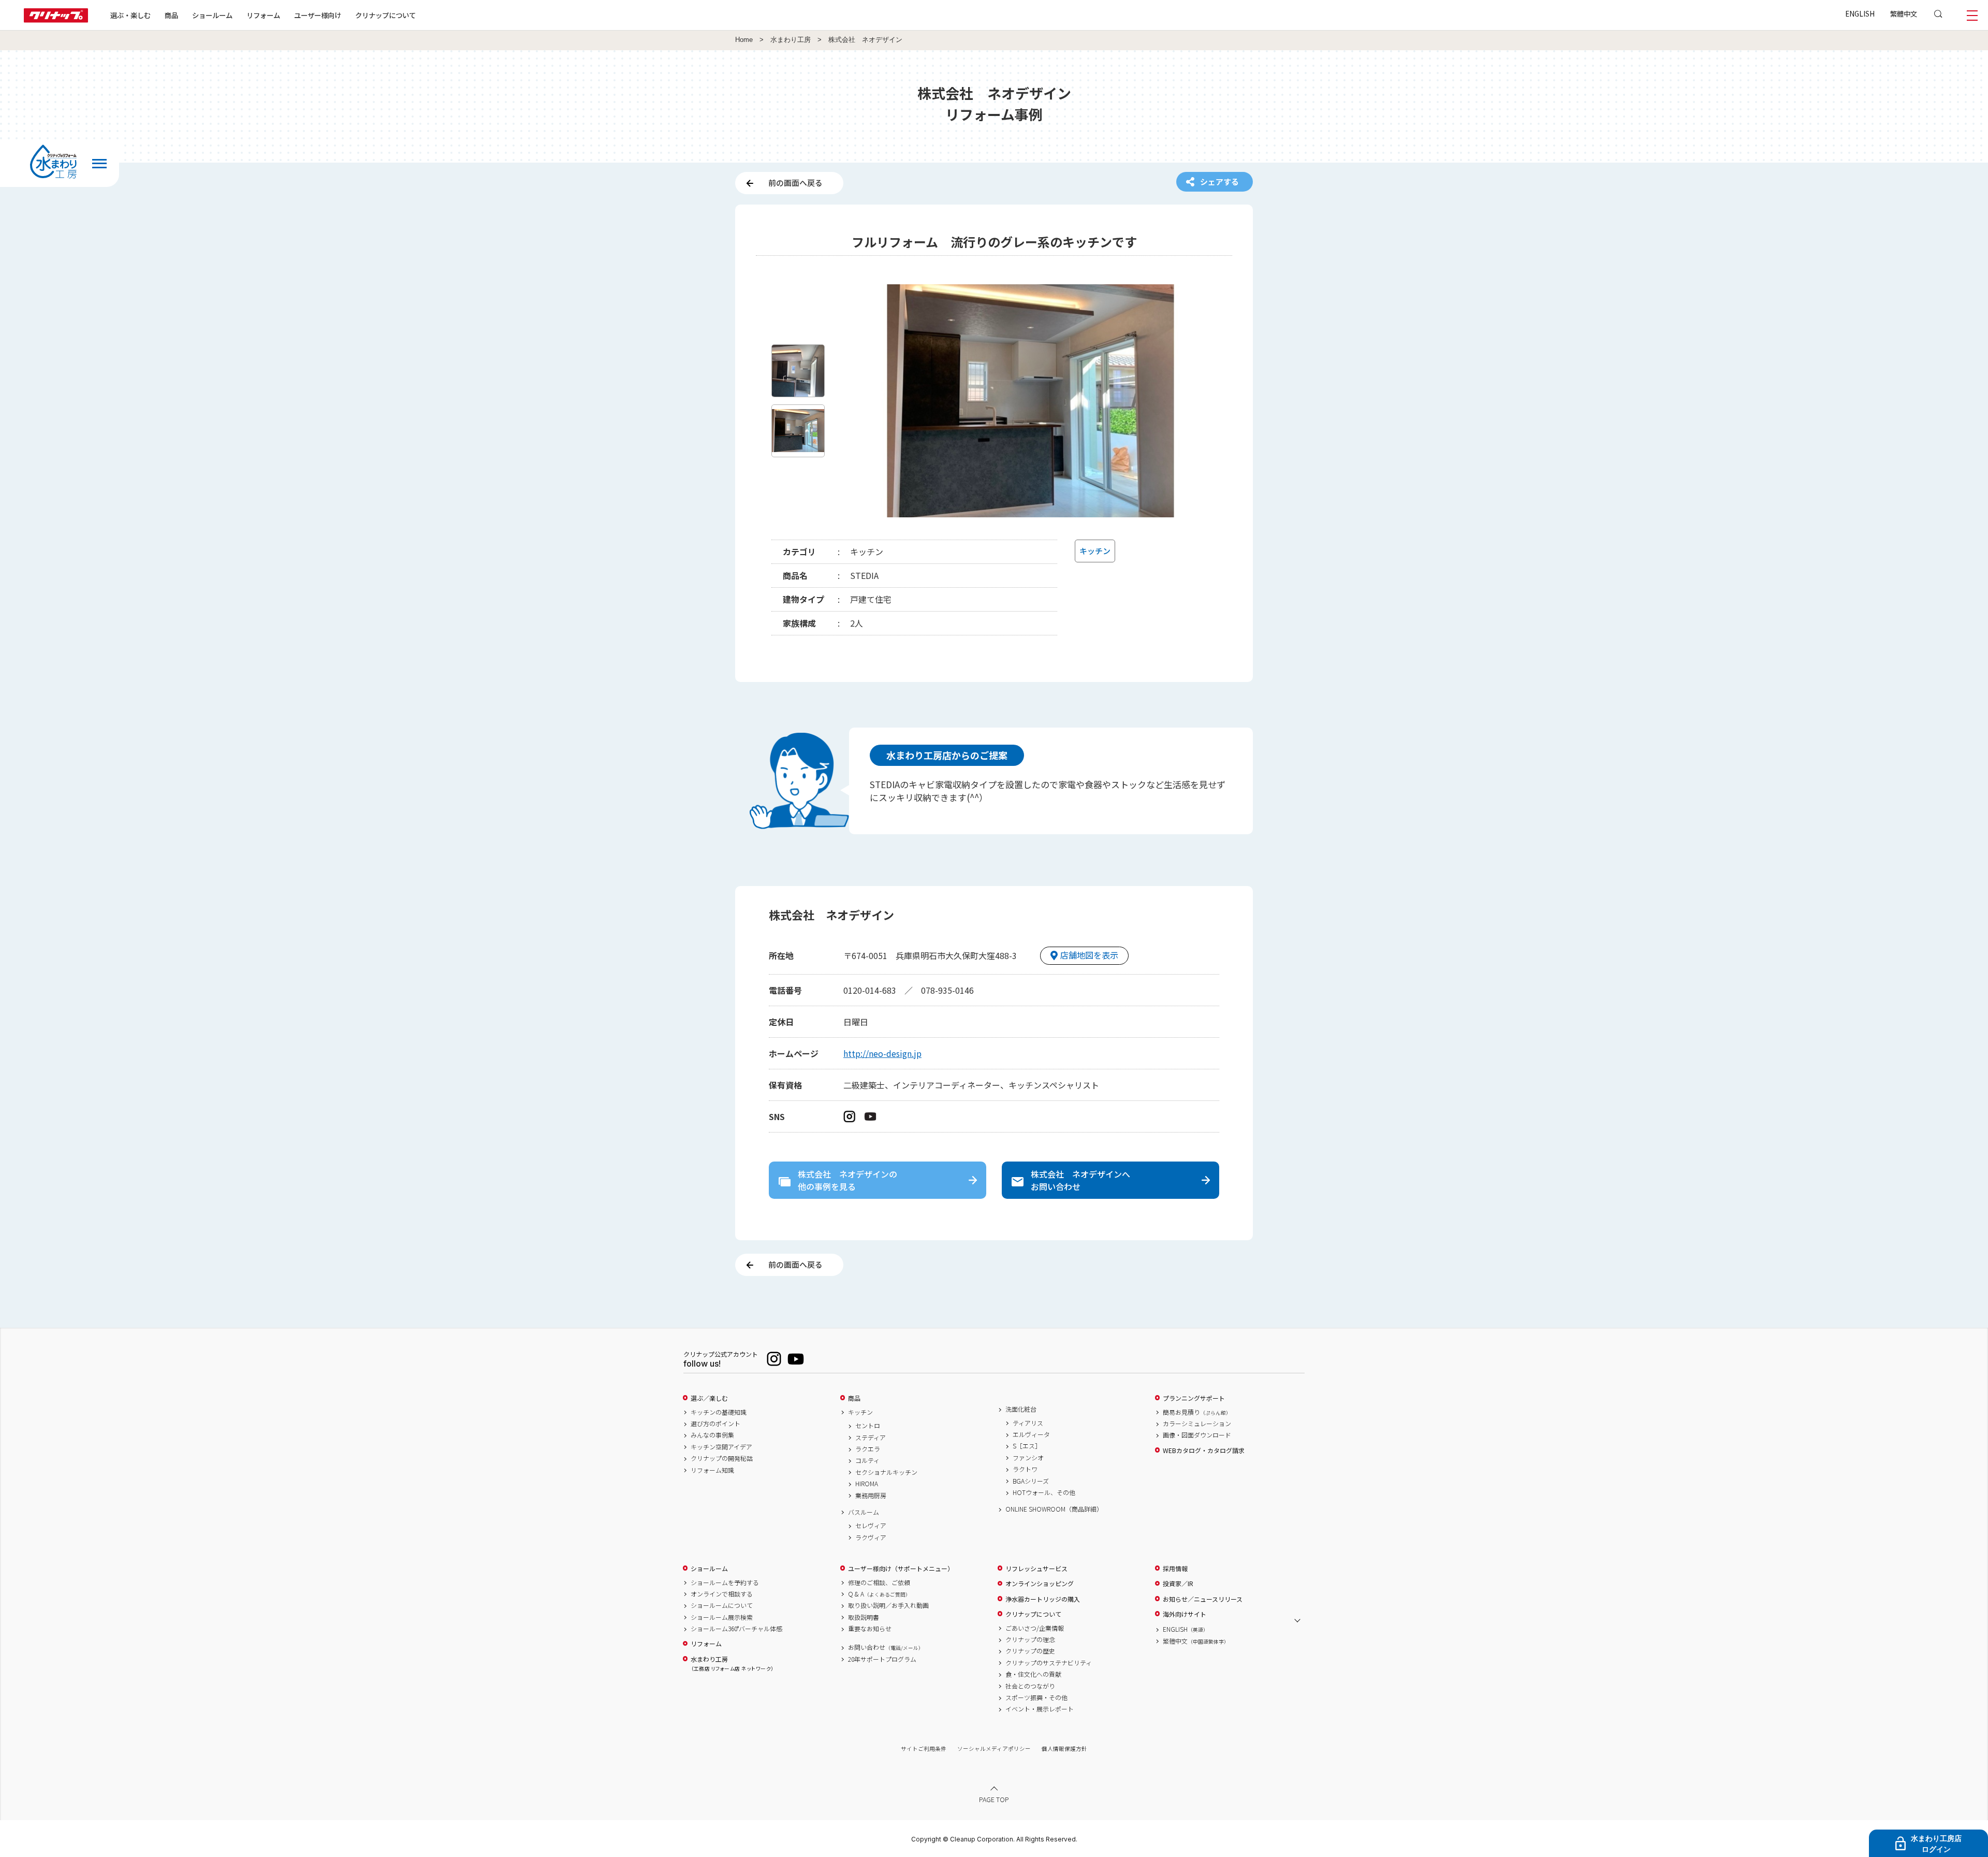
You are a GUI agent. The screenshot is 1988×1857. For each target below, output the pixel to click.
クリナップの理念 (1030, 1640)
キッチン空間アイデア (721, 1447)
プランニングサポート (1194, 1398)
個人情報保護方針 (1064, 1749)
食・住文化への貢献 (1033, 1674)
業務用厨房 (871, 1496)
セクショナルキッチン (886, 1472)
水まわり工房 (791, 40)
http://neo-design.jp (882, 1053)
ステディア (871, 1438)
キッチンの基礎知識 (719, 1412)
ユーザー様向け (318, 15)
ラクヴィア (871, 1537)
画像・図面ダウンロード (1197, 1435)
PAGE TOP (994, 1799)
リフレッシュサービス (1036, 1569)
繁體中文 (1904, 13)
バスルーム (864, 1512)
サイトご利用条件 (924, 1749)
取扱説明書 (864, 1617)
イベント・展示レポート (1040, 1709)
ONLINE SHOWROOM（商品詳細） (1054, 1509)
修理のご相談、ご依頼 (879, 1583)
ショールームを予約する (725, 1583)
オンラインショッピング (1040, 1584)
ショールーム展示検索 (722, 1617)
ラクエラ (868, 1449)
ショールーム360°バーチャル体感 (736, 1629)
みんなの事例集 (712, 1435)
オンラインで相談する (722, 1594)
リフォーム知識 (712, 1470)
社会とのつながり (1030, 1686)
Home (744, 40)
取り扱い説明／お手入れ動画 (888, 1605)
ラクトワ (1025, 1469)
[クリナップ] (56, 19)
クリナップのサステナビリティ (1049, 1663)
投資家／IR (1178, 1584)
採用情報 (1175, 1569)
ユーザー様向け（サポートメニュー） (901, 1569)
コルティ (867, 1460)
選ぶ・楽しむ (130, 15)
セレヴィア (871, 1526)
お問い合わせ (886, 1647)
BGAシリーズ (1031, 1481)
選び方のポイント (715, 1424)
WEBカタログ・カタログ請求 (1204, 1450)
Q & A (879, 1594)
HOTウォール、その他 (1044, 1492)
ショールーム (212, 15)
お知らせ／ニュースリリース (1203, 1599)
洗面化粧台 (1021, 1409)
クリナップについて (385, 15)
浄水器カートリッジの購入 (1043, 1599)
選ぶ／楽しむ (709, 1398)
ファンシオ (1028, 1458)
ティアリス (1028, 1423)
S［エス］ (1027, 1446)
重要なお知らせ (870, 1629)
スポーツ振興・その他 (1036, 1698)
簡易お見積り (1197, 1412)
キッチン (860, 1412)
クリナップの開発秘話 (722, 1458)
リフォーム (263, 15)
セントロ (868, 1426)
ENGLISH (1860, 13)
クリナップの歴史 (1030, 1651)
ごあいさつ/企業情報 (1035, 1628)
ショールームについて (722, 1605)
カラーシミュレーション (1197, 1424)
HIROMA (867, 1484)
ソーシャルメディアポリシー (994, 1749)
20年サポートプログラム (882, 1659)
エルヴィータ (1031, 1434)
